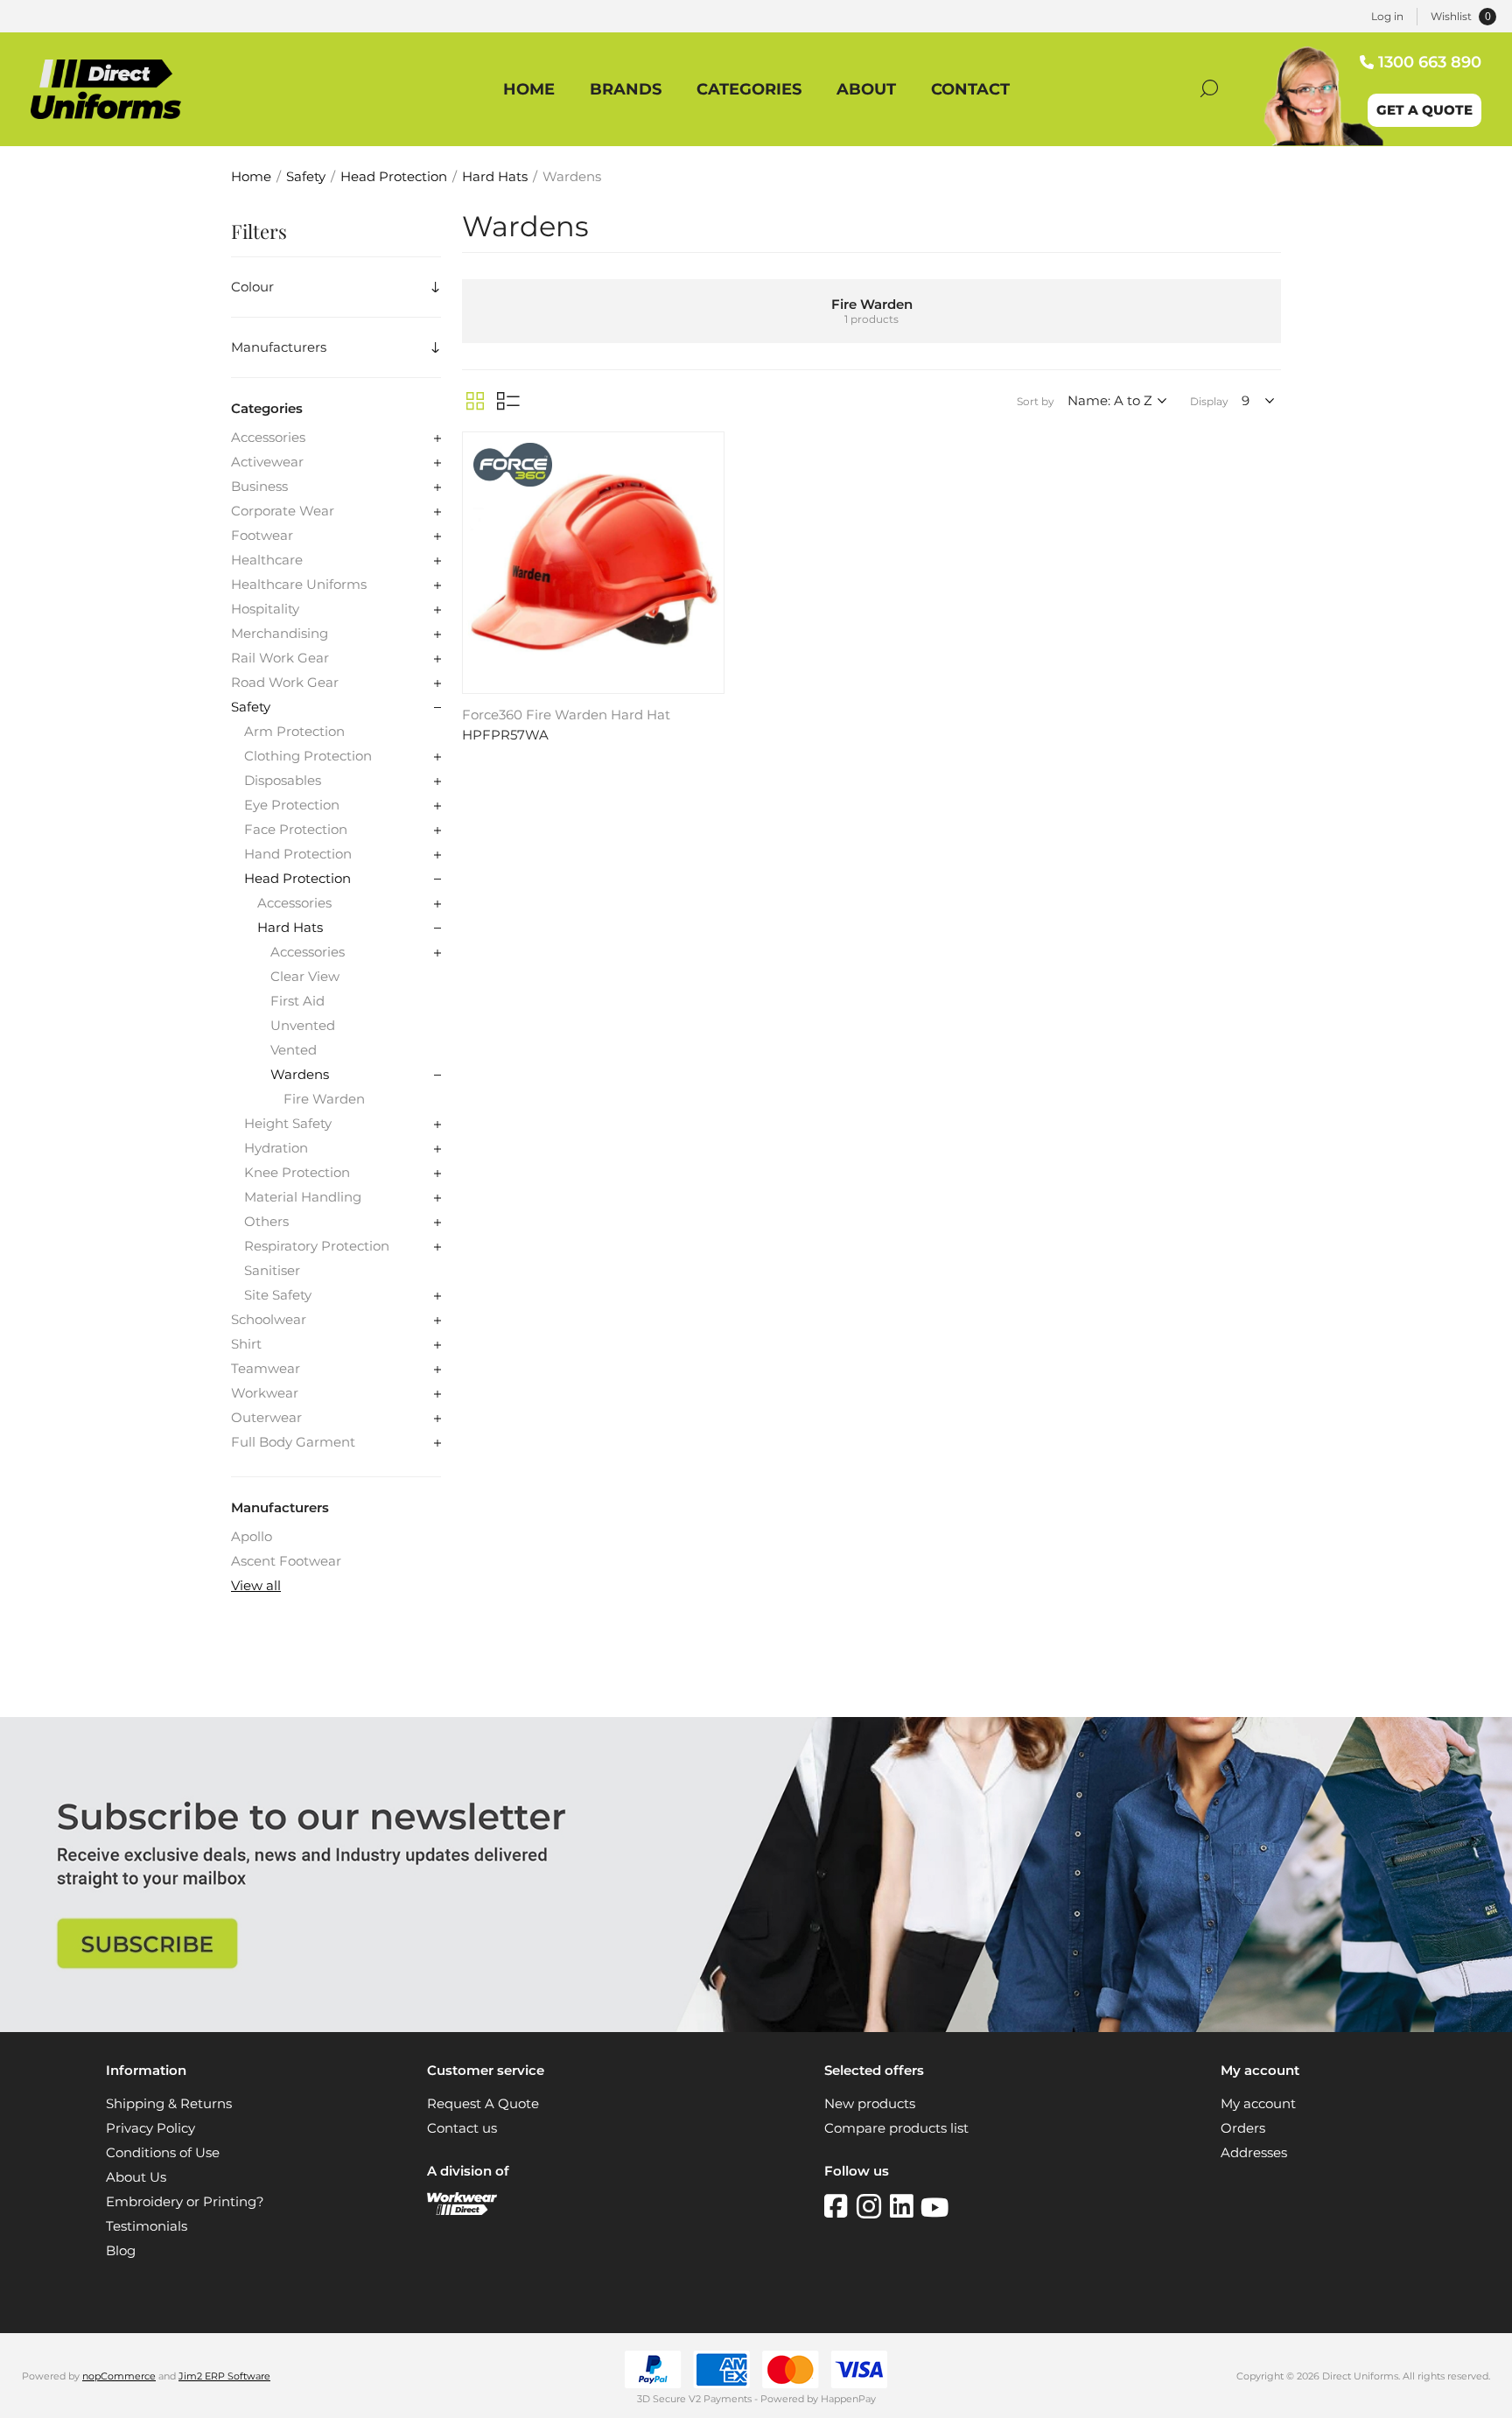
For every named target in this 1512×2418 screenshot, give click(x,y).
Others (266, 1222)
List (508, 401)
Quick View (709, 450)
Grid (475, 401)
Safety (251, 707)
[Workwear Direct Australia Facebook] (840, 2206)
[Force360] (513, 466)
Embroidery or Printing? (185, 2202)
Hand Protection (298, 854)
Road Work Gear (285, 683)
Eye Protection (292, 805)
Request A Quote (483, 2104)
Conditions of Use (163, 2153)
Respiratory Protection (317, 1246)
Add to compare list (709, 475)
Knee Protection (297, 1173)
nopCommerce (119, 2376)
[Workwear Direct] (462, 2211)
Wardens (300, 1075)
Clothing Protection (308, 756)
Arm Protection (294, 732)
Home (251, 177)
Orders (1243, 2128)
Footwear (262, 536)
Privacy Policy (150, 2128)
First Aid (297, 1001)
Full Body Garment (293, 1442)
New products (870, 2104)
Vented (294, 1050)
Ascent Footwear (286, 1561)
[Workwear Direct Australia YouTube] (934, 2206)
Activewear (267, 462)
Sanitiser (272, 1271)
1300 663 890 (1430, 62)
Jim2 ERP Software (224, 2376)
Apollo (252, 1537)
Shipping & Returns (169, 2104)
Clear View (305, 977)
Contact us (462, 2128)
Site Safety (278, 1295)
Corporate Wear (283, 511)
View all (256, 1586)
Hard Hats (290, 928)
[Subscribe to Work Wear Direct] (756, 2028)
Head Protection (297, 879)
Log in (1387, 16)
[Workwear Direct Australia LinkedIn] (905, 2206)
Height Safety (288, 1124)
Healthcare (267, 560)
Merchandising (280, 634)
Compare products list (896, 2128)
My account (1258, 2104)
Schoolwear (269, 1320)
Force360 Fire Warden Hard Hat (566, 715)
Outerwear (266, 1418)
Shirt (246, 1344)
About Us (136, 2177)
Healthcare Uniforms (299, 585)
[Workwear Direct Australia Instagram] (873, 2206)
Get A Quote (1424, 110)
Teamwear (266, 1369)
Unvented (303, 1026)
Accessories (268, 438)
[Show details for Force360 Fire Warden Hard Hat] (593, 563)
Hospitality (265, 609)
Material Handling (303, 1197)
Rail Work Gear (280, 658)
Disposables (283, 781)
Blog (121, 2251)
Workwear (265, 1393)
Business (259, 487)
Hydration (276, 1148)
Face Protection (296, 830)
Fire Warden (324, 1099)
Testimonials (147, 2226)
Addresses (1254, 2153)
